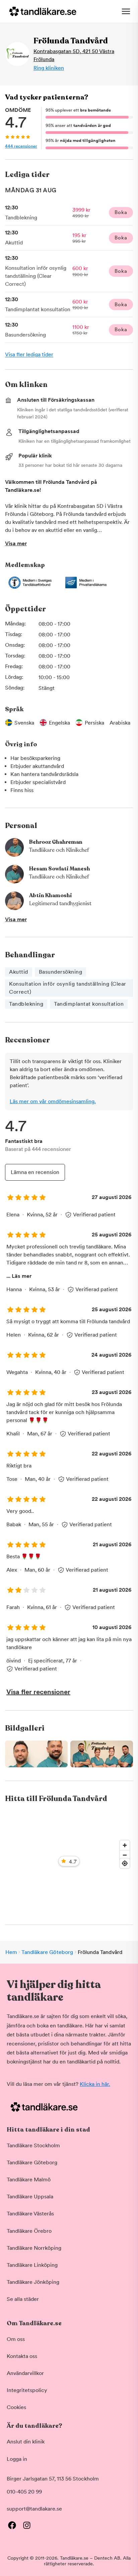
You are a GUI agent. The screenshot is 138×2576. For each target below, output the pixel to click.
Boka (121, 212)
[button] (69, 1754)
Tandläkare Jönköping (33, 2282)
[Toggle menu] (126, 11)
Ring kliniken (49, 68)
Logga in (17, 2459)
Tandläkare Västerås (30, 2214)
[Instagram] (27, 2525)
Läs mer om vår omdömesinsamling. (53, 1101)
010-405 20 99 (24, 2492)
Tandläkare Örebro (29, 2231)
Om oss (16, 2339)
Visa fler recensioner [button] (38, 1692)
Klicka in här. (95, 2084)
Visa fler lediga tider (29, 354)
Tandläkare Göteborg (47, 1952)
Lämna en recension (35, 1172)
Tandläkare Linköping (32, 2265)
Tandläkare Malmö (29, 2179)
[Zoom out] (125, 1855)
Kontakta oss (22, 2356)
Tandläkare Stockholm (33, 2145)
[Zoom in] (125, 1845)
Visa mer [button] (16, 543)
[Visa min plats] (125, 1863)
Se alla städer (23, 2299)
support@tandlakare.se (34, 2509)
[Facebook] (12, 2525)
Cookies (16, 2407)
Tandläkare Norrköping (34, 2248)
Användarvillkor (25, 2373)
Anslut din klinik (26, 2442)
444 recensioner (21, 146)
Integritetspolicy (27, 2390)
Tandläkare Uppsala (30, 2197)
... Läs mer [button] (19, 1276)
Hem (11, 1952)
